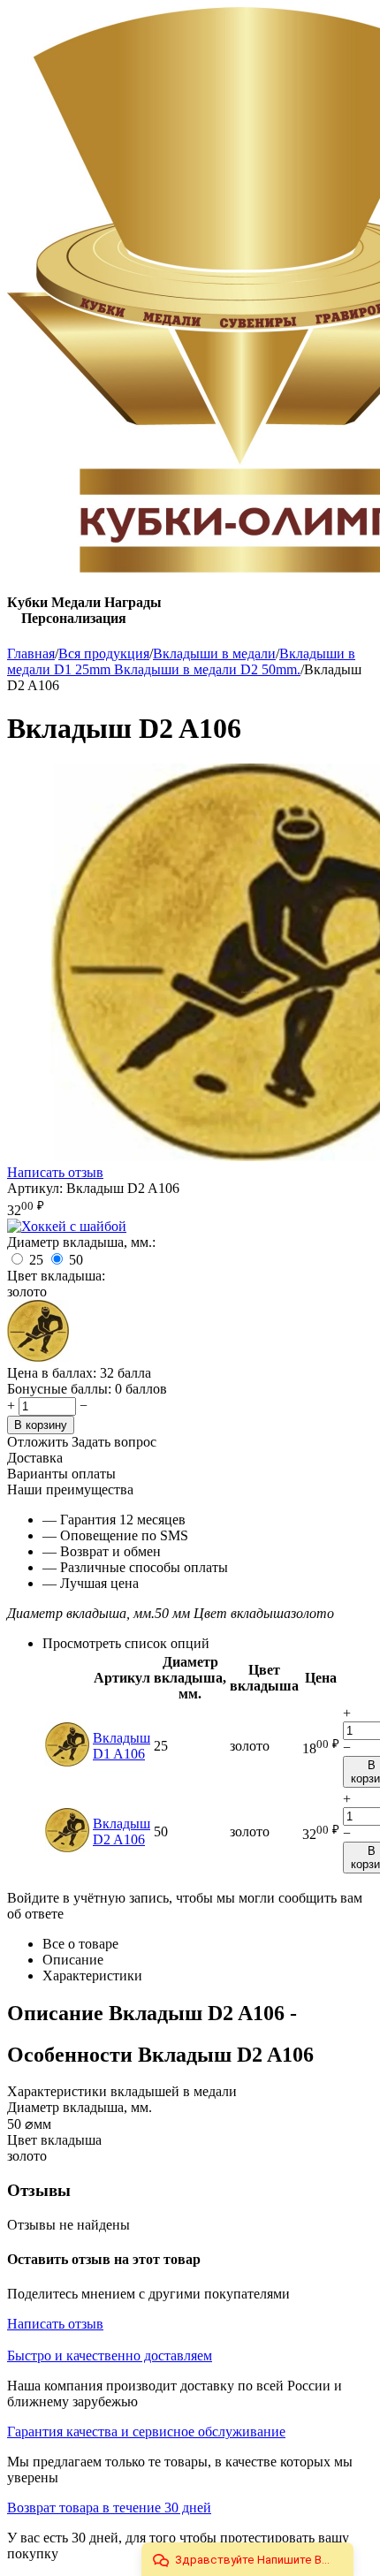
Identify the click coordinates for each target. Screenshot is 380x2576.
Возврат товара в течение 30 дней (109, 2508)
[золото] (38, 1357)
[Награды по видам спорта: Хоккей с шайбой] (67, 1226)
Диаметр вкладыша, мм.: (81, 1242)
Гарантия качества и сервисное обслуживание (146, 2432)
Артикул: (35, 1188)
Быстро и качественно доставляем (110, 2356)
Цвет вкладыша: (56, 1276)
